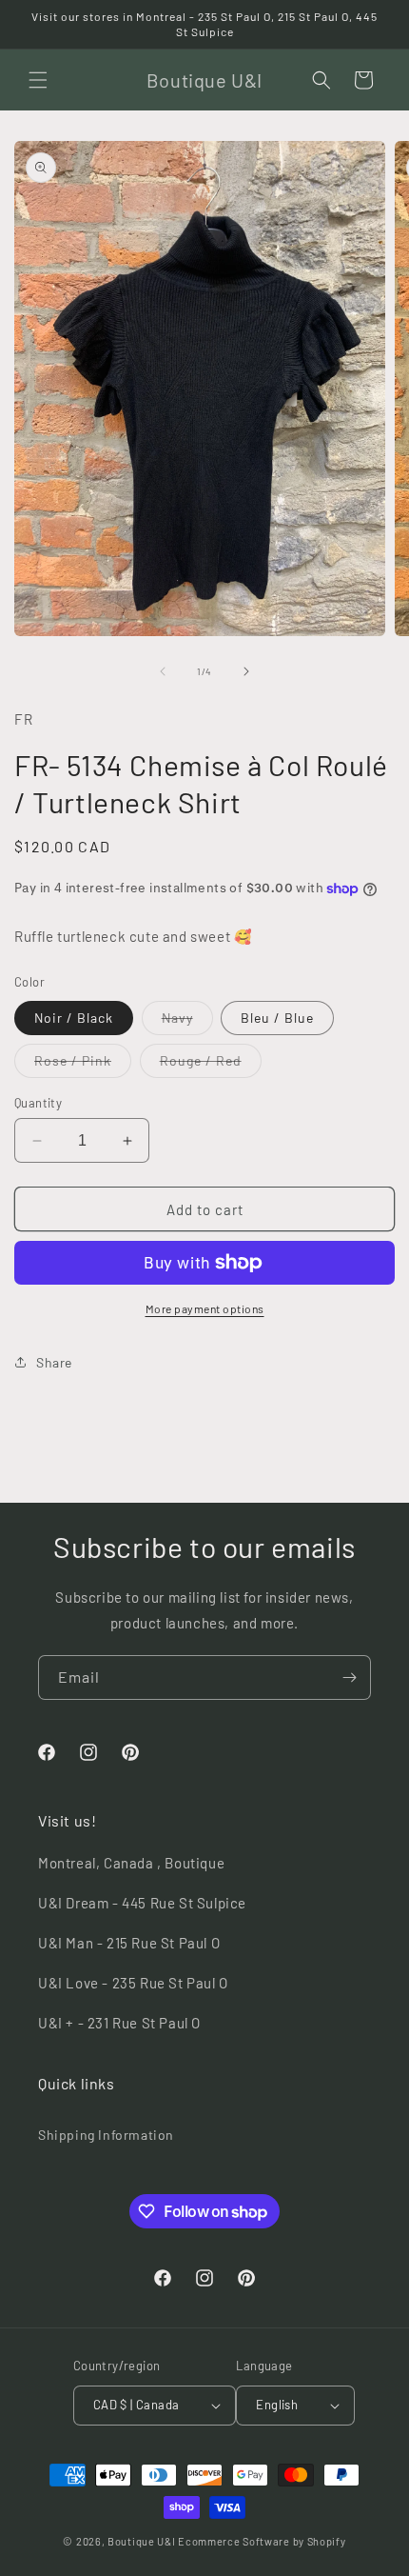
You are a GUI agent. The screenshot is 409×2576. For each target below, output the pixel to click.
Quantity (38, 1103)
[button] (38, 80)
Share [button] (54, 1362)
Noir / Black (74, 1018)
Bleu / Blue (277, 1018)
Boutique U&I (141, 2541)
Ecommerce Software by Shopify (262, 2541)
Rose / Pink (83, 1065)
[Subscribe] (349, 1677)
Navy (187, 1022)
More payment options (205, 1308)
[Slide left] (163, 671)
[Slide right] (246, 671)
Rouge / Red (211, 1065)
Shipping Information (106, 2135)
